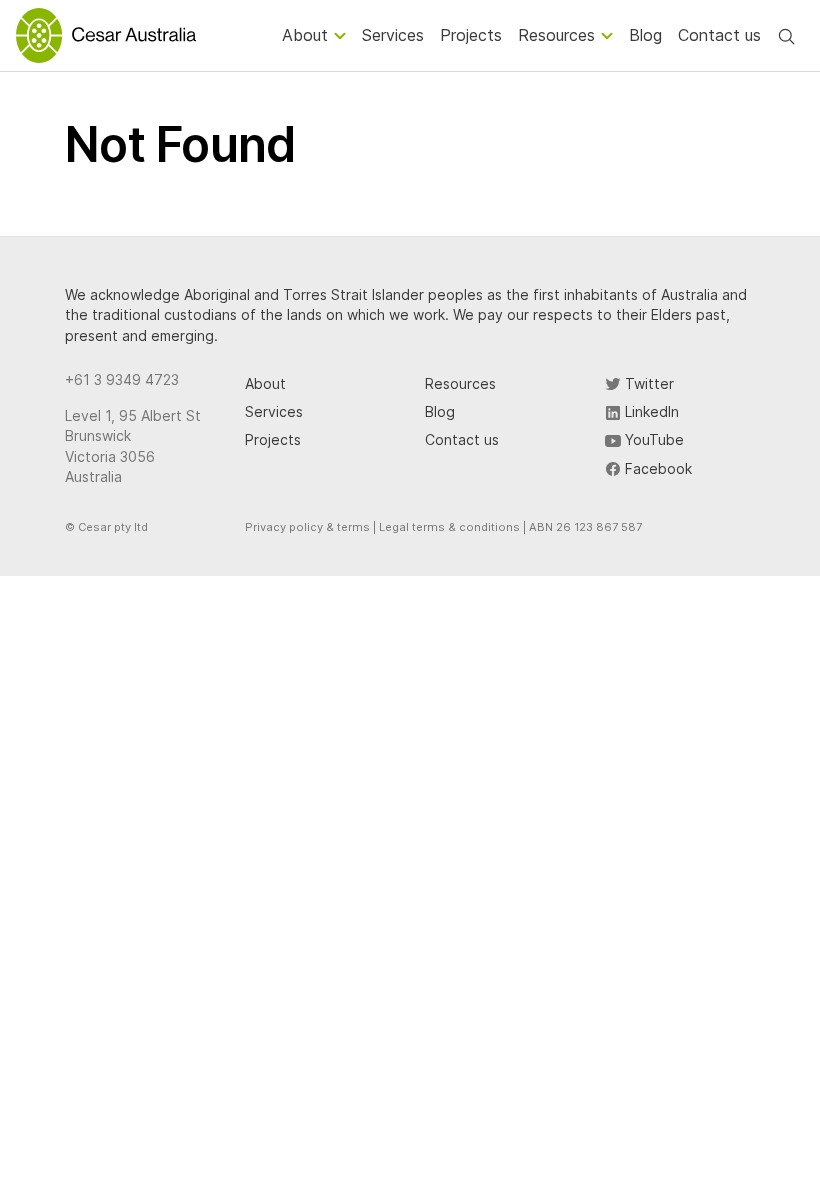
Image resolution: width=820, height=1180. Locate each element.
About (265, 383)
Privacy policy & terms (307, 527)
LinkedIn (650, 411)
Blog (440, 411)
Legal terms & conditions (449, 527)
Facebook (656, 468)
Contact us (462, 439)
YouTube (652, 439)
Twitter (647, 383)
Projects (273, 439)
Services (274, 411)
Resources (460, 383)
